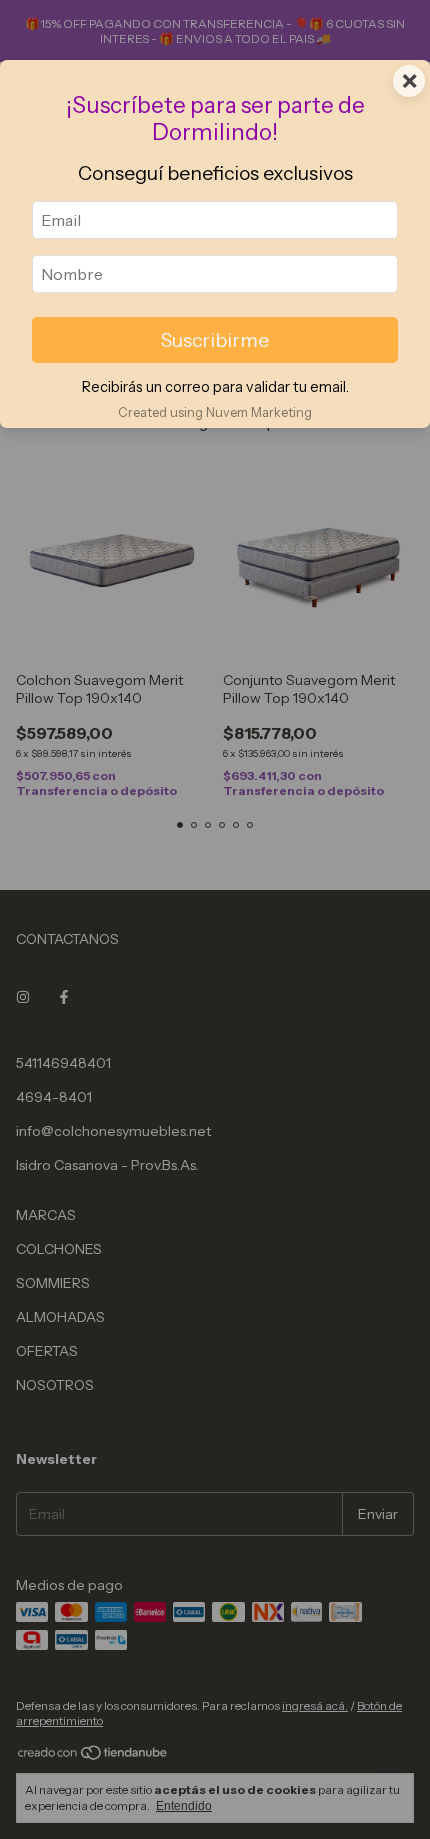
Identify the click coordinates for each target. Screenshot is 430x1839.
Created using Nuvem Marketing (215, 412)
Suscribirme (215, 340)
